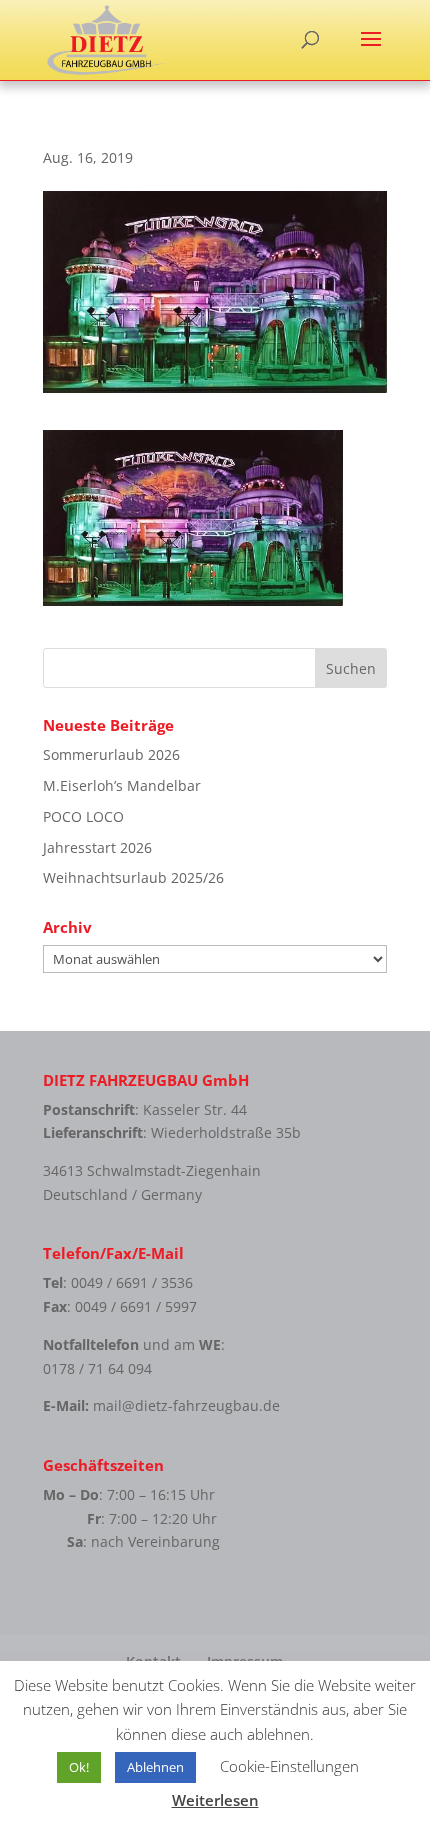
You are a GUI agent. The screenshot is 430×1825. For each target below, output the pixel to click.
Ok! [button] (79, 1767)
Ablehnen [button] (155, 1767)
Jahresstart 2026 (97, 847)
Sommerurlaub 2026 (111, 754)
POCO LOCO (83, 816)
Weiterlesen (215, 1800)
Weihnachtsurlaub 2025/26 (133, 877)
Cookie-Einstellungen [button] (289, 1766)
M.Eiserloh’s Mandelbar (122, 785)
